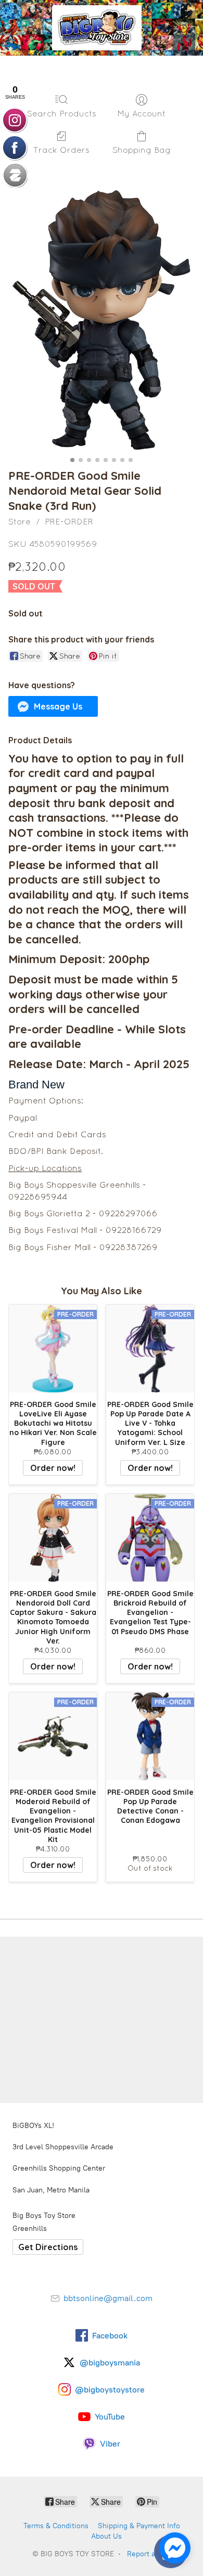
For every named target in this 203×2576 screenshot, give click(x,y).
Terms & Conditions (56, 2526)
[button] (53, 706)
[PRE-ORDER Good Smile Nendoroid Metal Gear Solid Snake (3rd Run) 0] (102, 320)
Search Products (62, 113)
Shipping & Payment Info (139, 2526)
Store (20, 521)
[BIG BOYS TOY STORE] (97, 28)
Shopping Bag (142, 150)
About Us (106, 2536)
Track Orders (61, 150)
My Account (141, 113)
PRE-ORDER (69, 521)
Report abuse (149, 2554)
